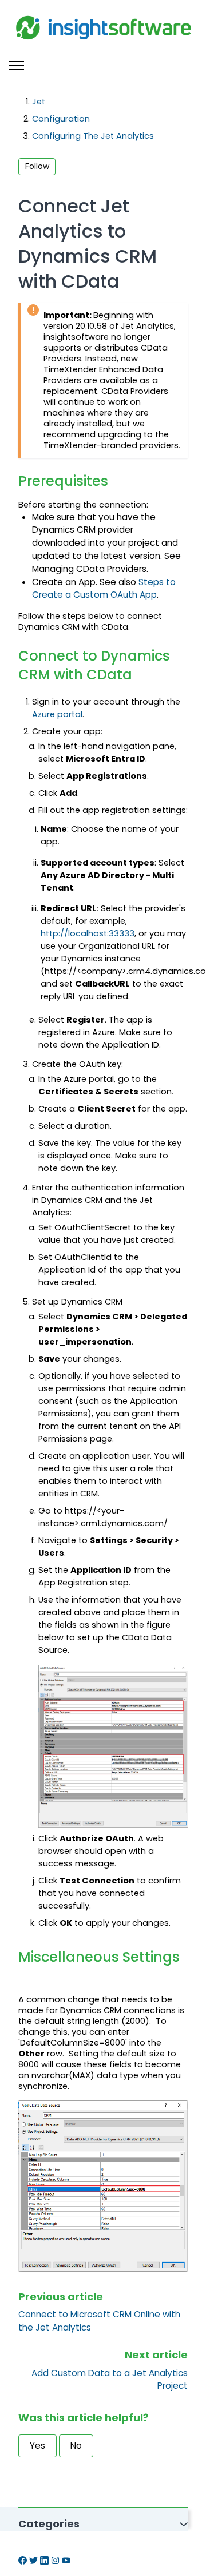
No (76, 2446)
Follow (37, 166)
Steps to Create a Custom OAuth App (104, 589)
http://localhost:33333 (88, 933)
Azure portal (57, 714)
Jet (39, 102)
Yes (37, 2446)
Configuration (61, 119)
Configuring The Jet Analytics (93, 136)
